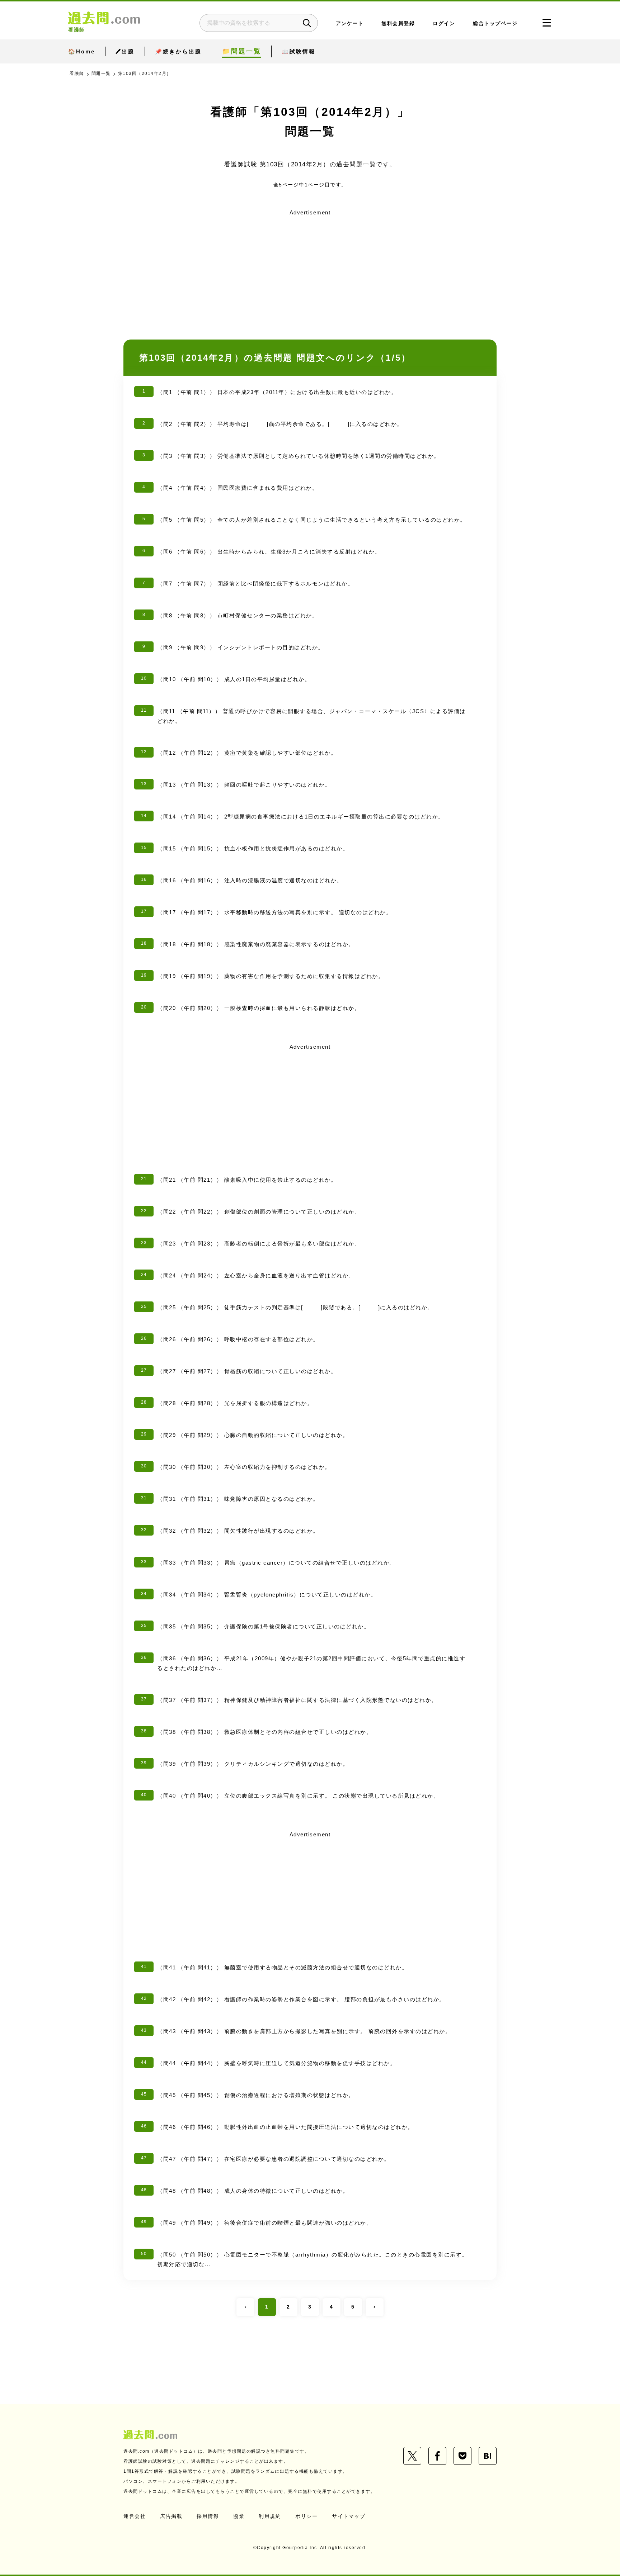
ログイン (444, 23)
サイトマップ (349, 2516)
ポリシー (306, 2516)
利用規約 (270, 2516)
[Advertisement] (310, 269)
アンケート (350, 23)
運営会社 (135, 2516)
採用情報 (208, 2516)
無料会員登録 (398, 23)
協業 (239, 2516)
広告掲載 (171, 2516)
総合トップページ (495, 23)
